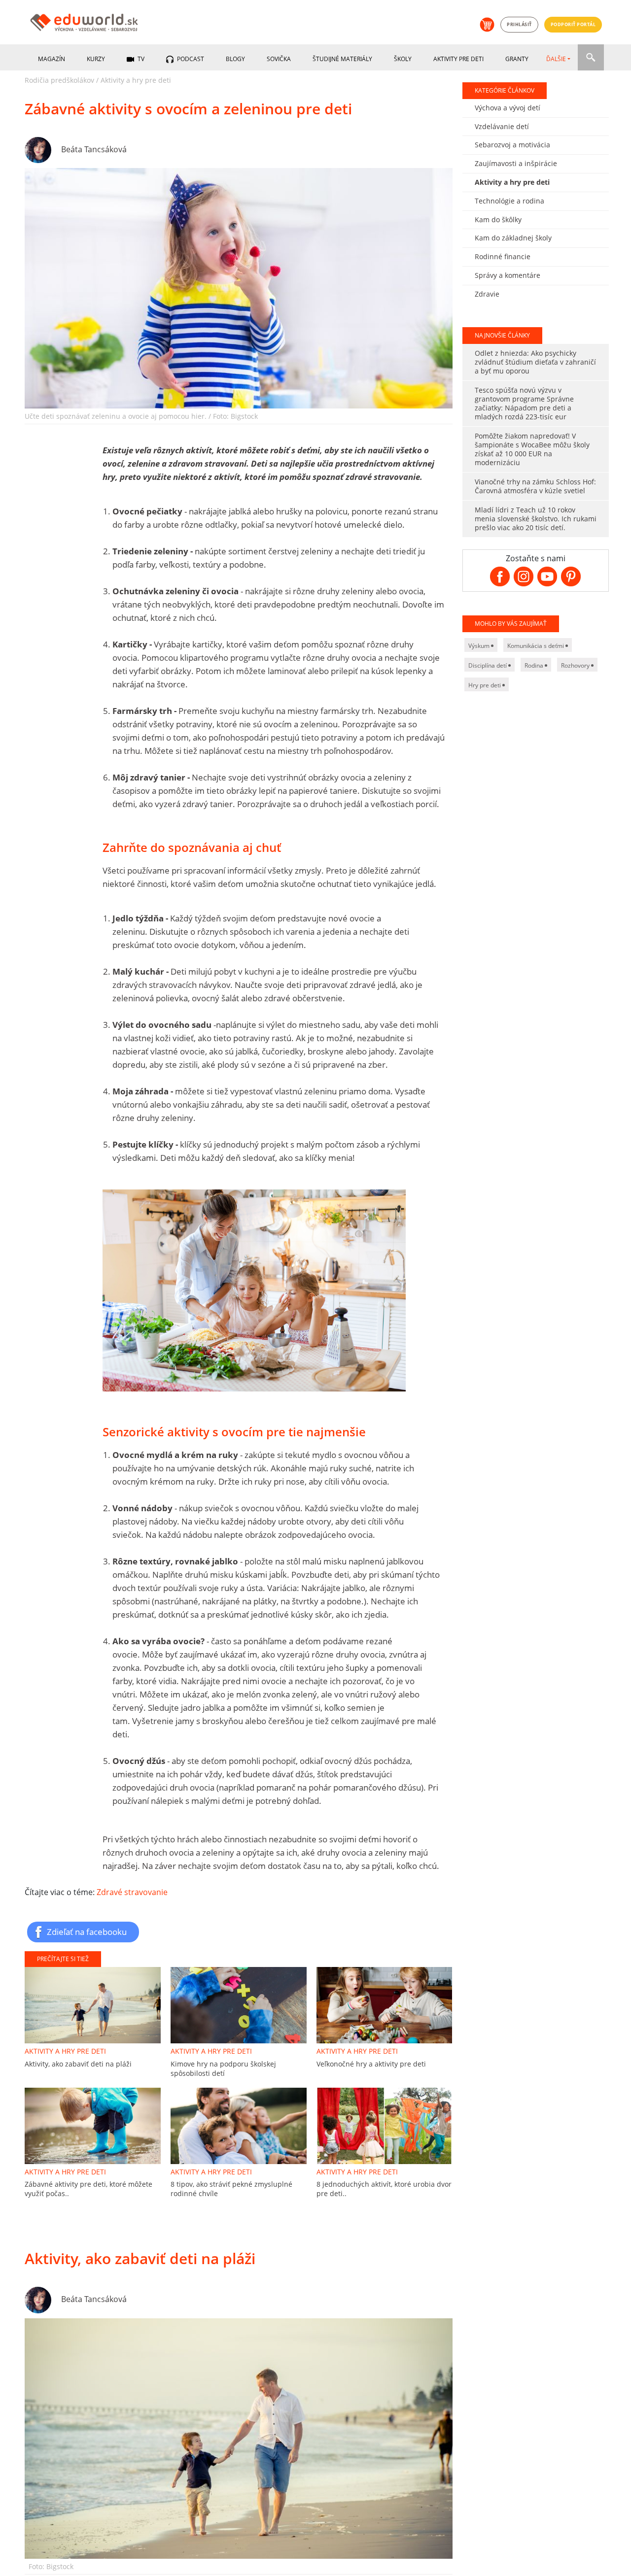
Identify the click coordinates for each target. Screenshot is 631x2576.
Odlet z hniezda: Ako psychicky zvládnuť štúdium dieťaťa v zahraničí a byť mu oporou (535, 362)
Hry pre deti (485, 685)
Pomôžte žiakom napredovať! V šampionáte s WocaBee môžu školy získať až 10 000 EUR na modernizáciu (532, 449)
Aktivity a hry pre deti (136, 80)
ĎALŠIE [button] (556, 59)
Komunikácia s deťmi (536, 646)
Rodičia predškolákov (59, 80)
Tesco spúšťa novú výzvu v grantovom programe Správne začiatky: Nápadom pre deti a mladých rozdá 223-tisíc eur (524, 403)
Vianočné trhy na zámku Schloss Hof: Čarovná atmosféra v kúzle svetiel (535, 486)
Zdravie (487, 294)
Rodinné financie (503, 256)
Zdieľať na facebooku (87, 1932)
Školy (403, 59)
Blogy (235, 59)
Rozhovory (576, 665)
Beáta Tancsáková (94, 149)
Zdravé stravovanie (132, 1892)
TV (140, 59)
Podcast (190, 59)
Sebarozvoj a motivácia (512, 145)
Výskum (480, 646)
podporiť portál (573, 24)
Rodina (535, 665)
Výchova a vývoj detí (508, 108)
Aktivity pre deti (458, 59)
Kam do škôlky (498, 220)
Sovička (279, 59)
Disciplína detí (488, 665)
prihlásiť (519, 24)
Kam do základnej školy (513, 238)
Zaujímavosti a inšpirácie (516, 163)
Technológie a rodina (509, 201)
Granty (517, 59)
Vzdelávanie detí (502, 126)
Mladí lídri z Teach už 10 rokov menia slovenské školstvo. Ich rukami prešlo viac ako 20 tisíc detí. (536, 519)
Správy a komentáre (508, 275)
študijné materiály (342, 59)
